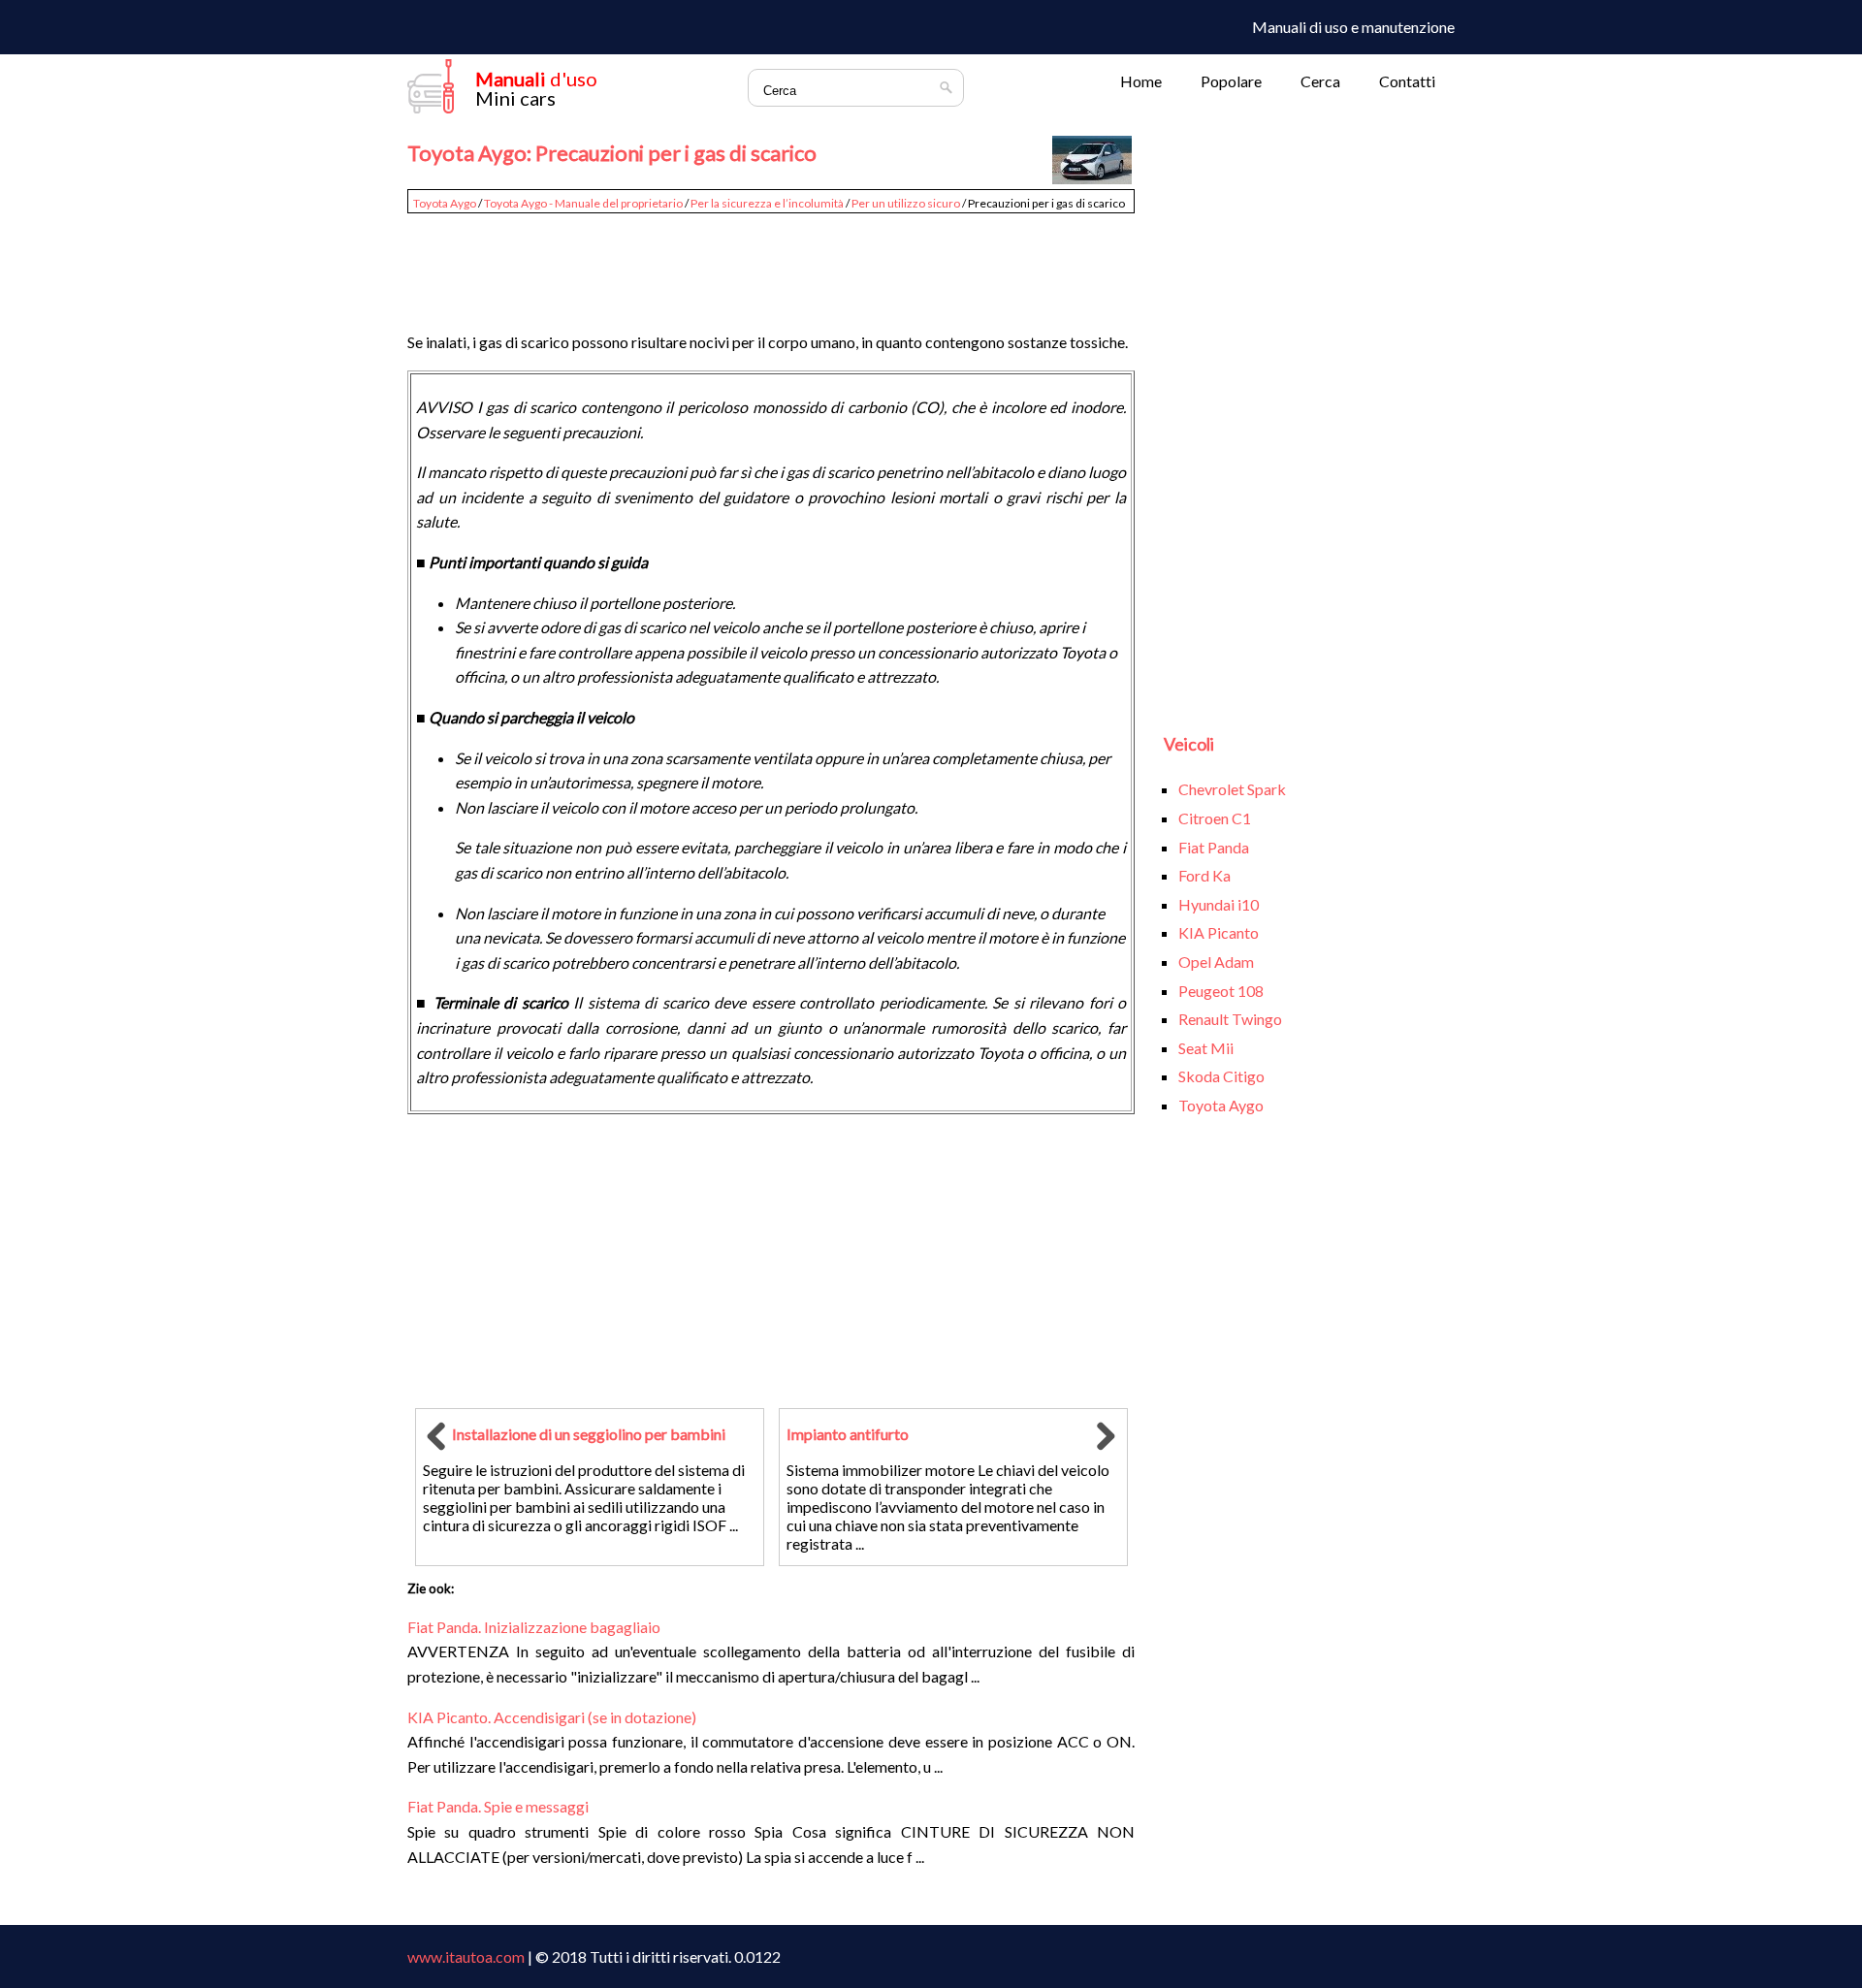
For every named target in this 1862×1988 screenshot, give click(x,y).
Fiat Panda (1214, 847)
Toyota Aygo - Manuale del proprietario (583, 203)
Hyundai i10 (1219, 904)
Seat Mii (1206, 1048)
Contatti (1407, 81)
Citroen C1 (1215, 818)
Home (1141, 81)
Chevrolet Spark (1232, 789)
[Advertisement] (771, 264)
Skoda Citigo (1221, 1076)
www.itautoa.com (466, 1956)
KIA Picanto (1219, 932)
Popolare (1231, 81)
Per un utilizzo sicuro (906, 203)
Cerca (1320, 81)
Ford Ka (1204, 875)
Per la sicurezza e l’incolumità (767, 203)
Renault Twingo (1230, 1019)
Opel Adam (1216, 962)
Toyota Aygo (445, 203)
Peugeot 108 (1221, 991)
